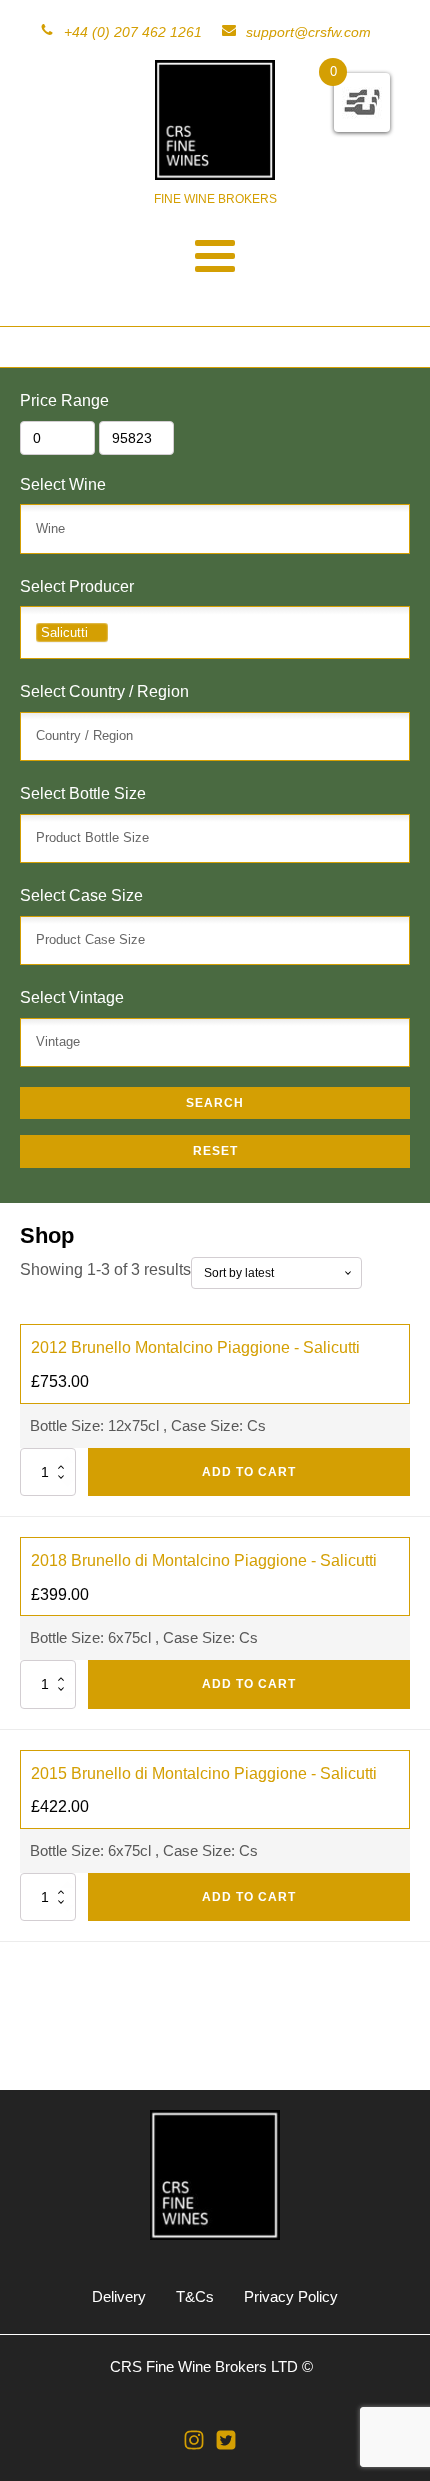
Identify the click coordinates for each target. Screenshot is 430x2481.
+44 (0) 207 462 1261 (133, 32)
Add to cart (249, 1472)
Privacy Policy (291, 2296)
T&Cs (195, 2296)
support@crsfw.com (308, 32)
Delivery (119, 2296)
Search (215, 1103)
